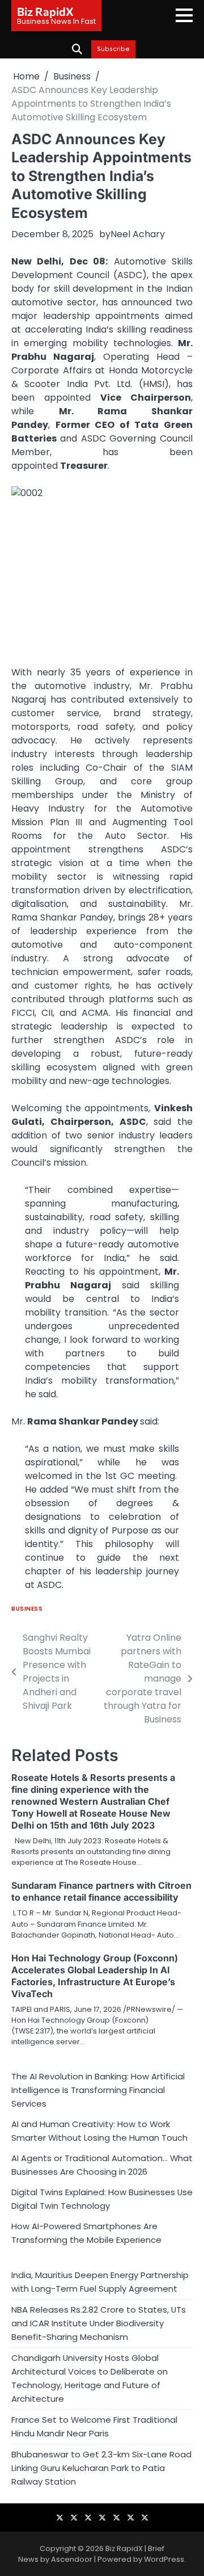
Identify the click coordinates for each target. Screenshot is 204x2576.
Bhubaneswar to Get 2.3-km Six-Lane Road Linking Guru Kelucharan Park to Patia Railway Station (101, 2468)
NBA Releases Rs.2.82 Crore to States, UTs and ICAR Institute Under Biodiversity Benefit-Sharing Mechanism (99, 2323)
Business (27, 1609)
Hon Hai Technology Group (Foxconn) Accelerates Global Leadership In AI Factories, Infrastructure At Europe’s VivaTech (95, 1976)
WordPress (164, 2559)
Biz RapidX (45, 11)
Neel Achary (138, 234)
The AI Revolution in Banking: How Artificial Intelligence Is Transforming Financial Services (98, 2090)
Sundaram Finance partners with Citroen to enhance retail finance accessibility (101, 1891)
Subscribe (113, 49)
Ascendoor (72, 2559)
